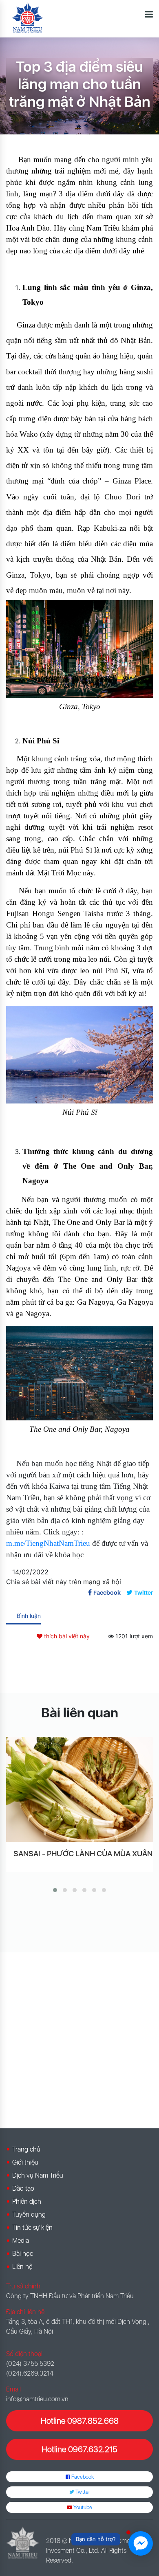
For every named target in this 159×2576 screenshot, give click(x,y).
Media (21, 2241)
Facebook (82, 2477)
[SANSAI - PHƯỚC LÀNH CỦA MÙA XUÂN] (79, 1789)
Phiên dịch (27, 2201)
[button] (55, 1890)
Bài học (23, 2254)
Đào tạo (23, 2188)
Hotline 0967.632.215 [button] (79, 2449)
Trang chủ (26, 2149)
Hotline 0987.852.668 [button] (80, 2421)
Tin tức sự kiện (32, 2228)
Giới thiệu (25, 2162)
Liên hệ (22, 2267)
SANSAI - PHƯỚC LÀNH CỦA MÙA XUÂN (83, 1854)
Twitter (82, 2492)
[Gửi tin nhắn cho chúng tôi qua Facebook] (141, 2543)
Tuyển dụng (29, 2214)
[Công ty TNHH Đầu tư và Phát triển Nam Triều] (28, 18)
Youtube (82, 2507)
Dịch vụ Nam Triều (38, 2175)
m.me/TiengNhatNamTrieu (48, 1543)
